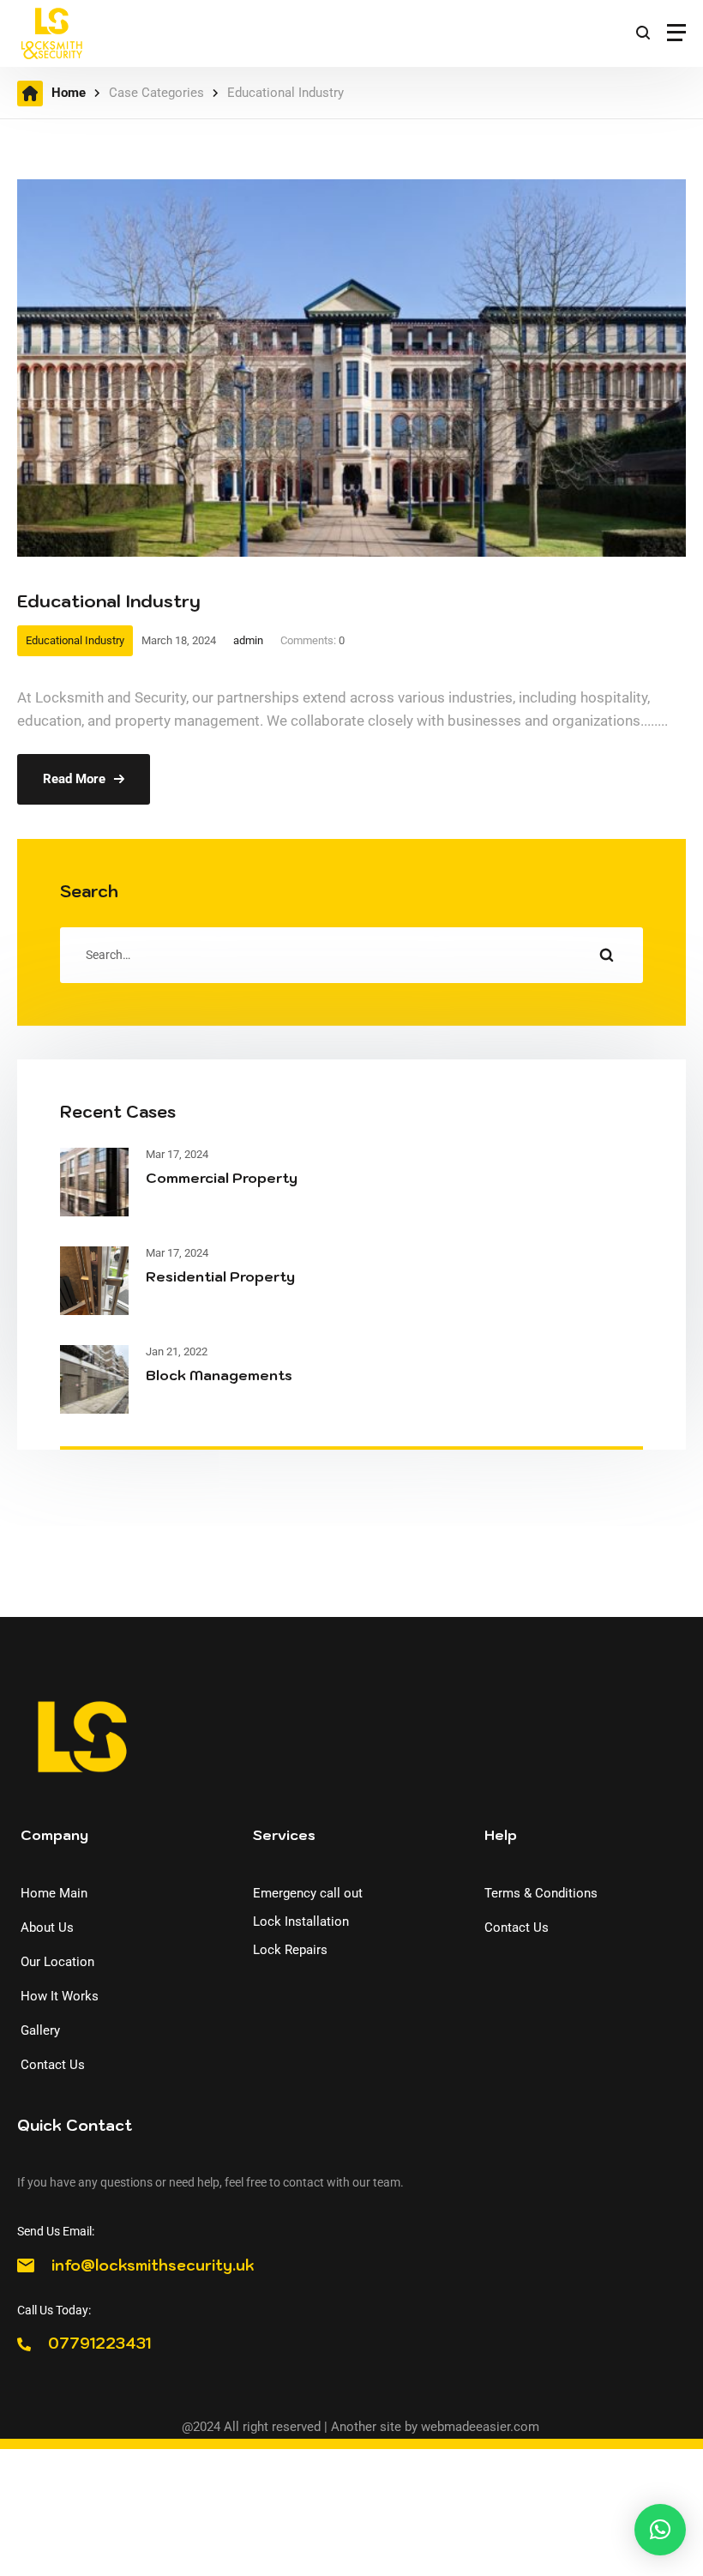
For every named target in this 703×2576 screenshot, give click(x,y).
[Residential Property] (94, 1258)
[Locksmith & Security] (51, 33)
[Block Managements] (94, 1357)
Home (69, 93)
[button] (660, 2530)
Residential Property (220, 1276)
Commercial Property (222, 1178)
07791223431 (99, 2344)
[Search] (606, 955)
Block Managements (219, 1375)
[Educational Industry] (351, 190)
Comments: (312, 640)
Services (284, 1835)
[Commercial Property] (94, 1160)
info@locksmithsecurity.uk (153, 2265)
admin (248, 640)
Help (501, 1835)
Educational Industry (109, 601)
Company (54, 1835)
